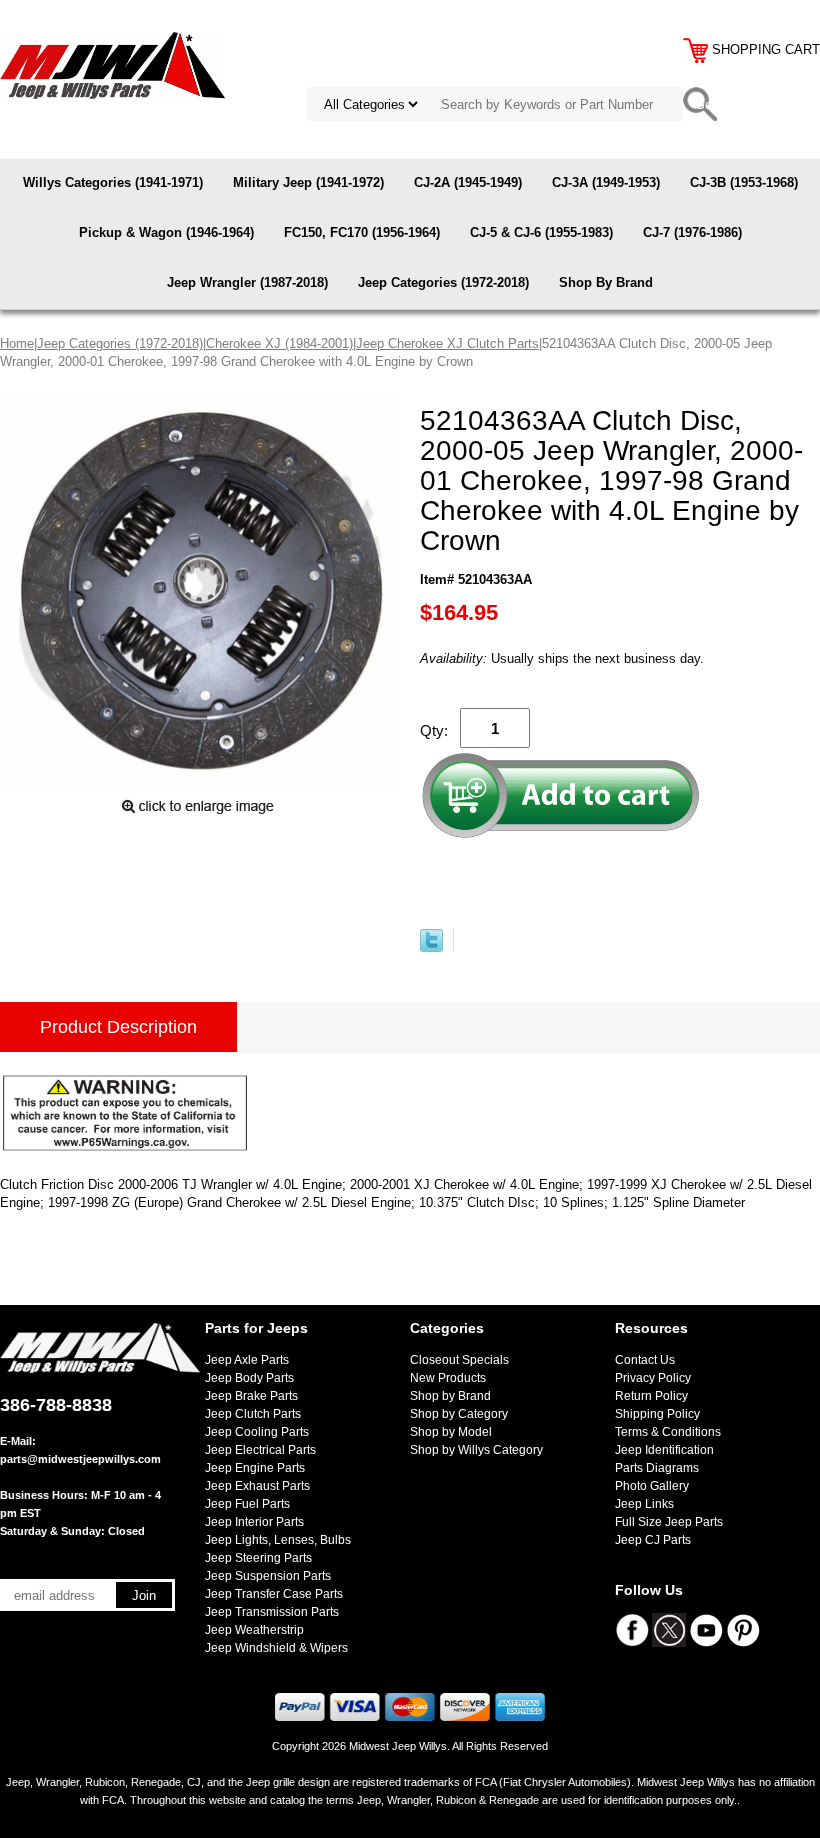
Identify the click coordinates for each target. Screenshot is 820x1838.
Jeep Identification (664, 1450)
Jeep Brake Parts (251, 1396)
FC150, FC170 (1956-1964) (362, 232)
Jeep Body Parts (249, 1378)
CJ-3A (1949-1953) (606, 182)
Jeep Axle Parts (247, 1360)
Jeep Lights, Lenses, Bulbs (278, 1540)
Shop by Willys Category (476, 1450)
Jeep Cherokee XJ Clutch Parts (447, 343)
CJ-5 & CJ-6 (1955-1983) (541, 232)
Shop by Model (451, 1432)
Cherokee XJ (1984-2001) (279, 343)
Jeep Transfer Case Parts (274, 1594)
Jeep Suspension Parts (268, 1576)
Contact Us (645, 1360)
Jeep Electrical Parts (260, 1450)
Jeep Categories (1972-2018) (443, 282)
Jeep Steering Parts (258, 1558)
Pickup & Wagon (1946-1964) (166, 232)
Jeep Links (644, 1504)
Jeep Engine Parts (255, 1468)
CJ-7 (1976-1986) (692, 232)
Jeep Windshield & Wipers (276, 1648)
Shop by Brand (450, 1396)
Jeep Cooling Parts (257, 1432)
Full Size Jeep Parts (669, 1522)
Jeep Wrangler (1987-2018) (247, 282)
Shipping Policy (657, 1414)
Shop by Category (459, 1414)
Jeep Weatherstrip (254, 1630)
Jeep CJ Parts (653, 1540)
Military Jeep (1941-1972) (308, 182)
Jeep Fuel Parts (247, 1504)
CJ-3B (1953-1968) (744, 182)
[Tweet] (431, 947)
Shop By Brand (606, 282)
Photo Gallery (652, 1486)
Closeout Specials (459, 1360)
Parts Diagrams (657, 1468)
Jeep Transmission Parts (272, 1612)
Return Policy (651, 1396)
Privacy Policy (653, 1378)
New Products (448, 1378)
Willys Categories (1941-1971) (113, 182)
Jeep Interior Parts (254, 1522)
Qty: (434, 730)
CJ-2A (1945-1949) (468, 182)
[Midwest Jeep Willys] (112, 64)
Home (17, 343)
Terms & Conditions (668, 1432)
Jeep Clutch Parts (253, 1414)
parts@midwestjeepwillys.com (80, 1459)
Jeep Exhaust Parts (257, 1486)
